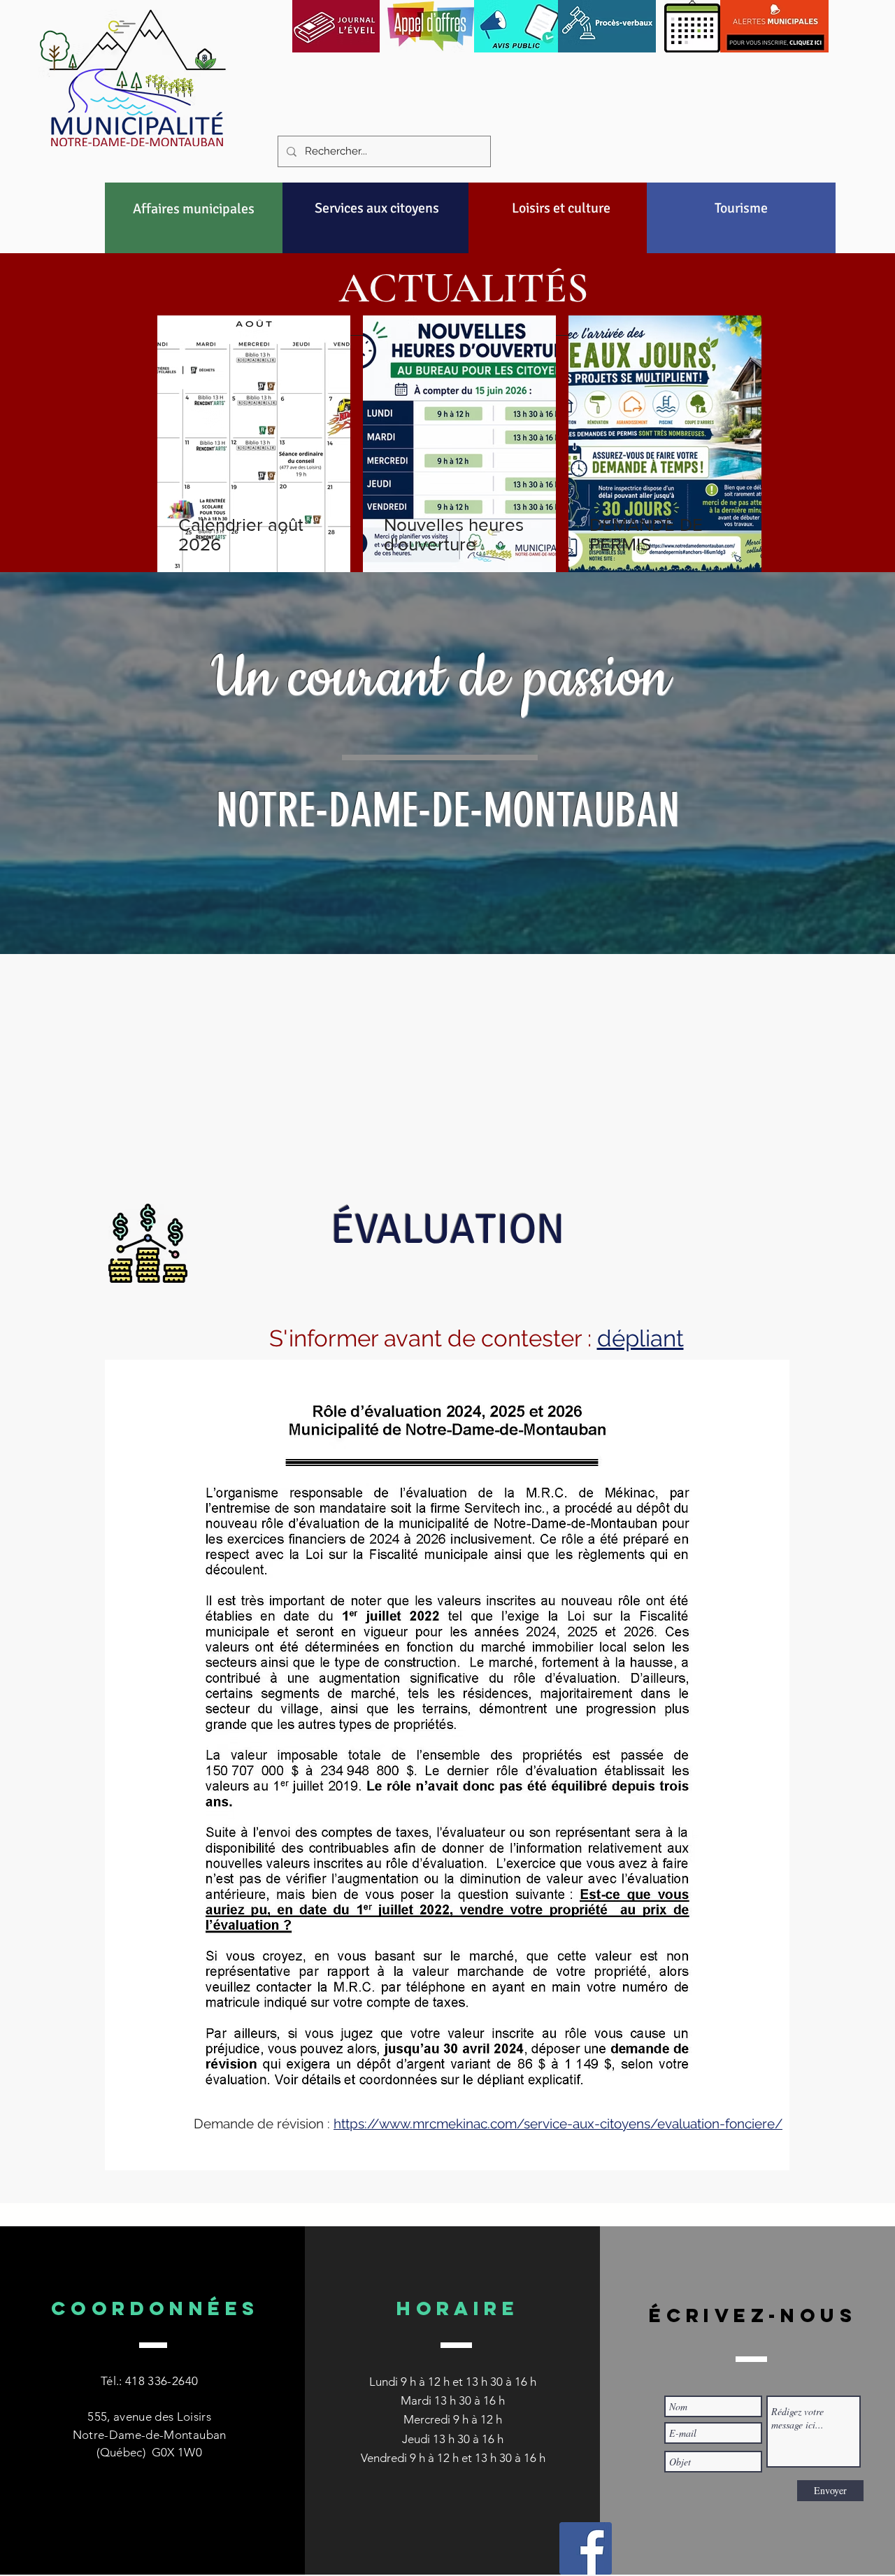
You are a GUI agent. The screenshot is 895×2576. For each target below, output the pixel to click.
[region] (194, 242)
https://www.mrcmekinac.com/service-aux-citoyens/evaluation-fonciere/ (558, 2123)
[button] (194, 208)
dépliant (640, 1338)
